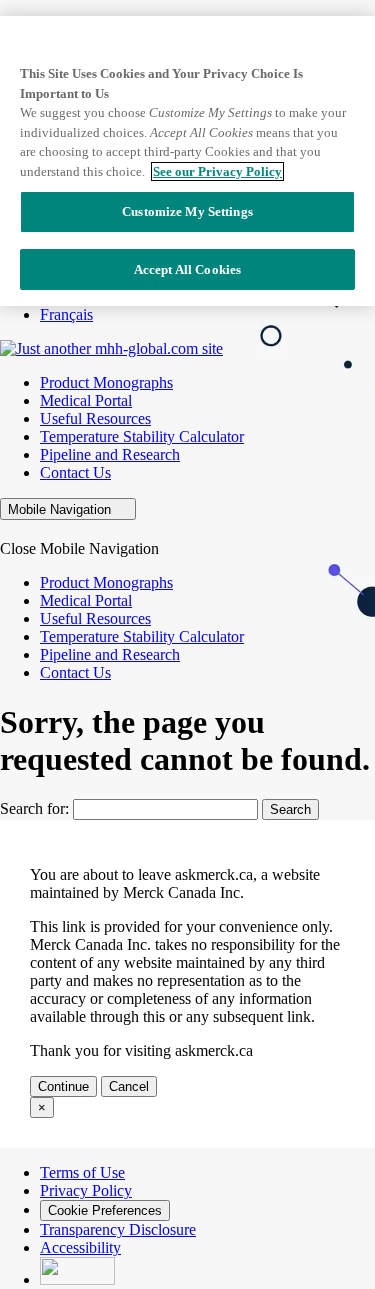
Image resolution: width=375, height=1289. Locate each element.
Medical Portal (86, 400)
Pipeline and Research (110, 454)
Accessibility (80, 1247)
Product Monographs (106, 382)
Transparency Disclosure (118, 1229)
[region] (187, 161)
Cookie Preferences (105, 1210)
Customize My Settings (187, 211)
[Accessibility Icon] (77, 1279)
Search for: (34, 808)
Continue (63, 1086)
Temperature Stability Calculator (142, 436)
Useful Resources (95, 418)
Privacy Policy (86, 1190)
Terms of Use (82, 1172)
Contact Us (75, 472)
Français (66, 314)
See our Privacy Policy (217, 171)
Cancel (129, 1086)
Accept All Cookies (187, 269)
